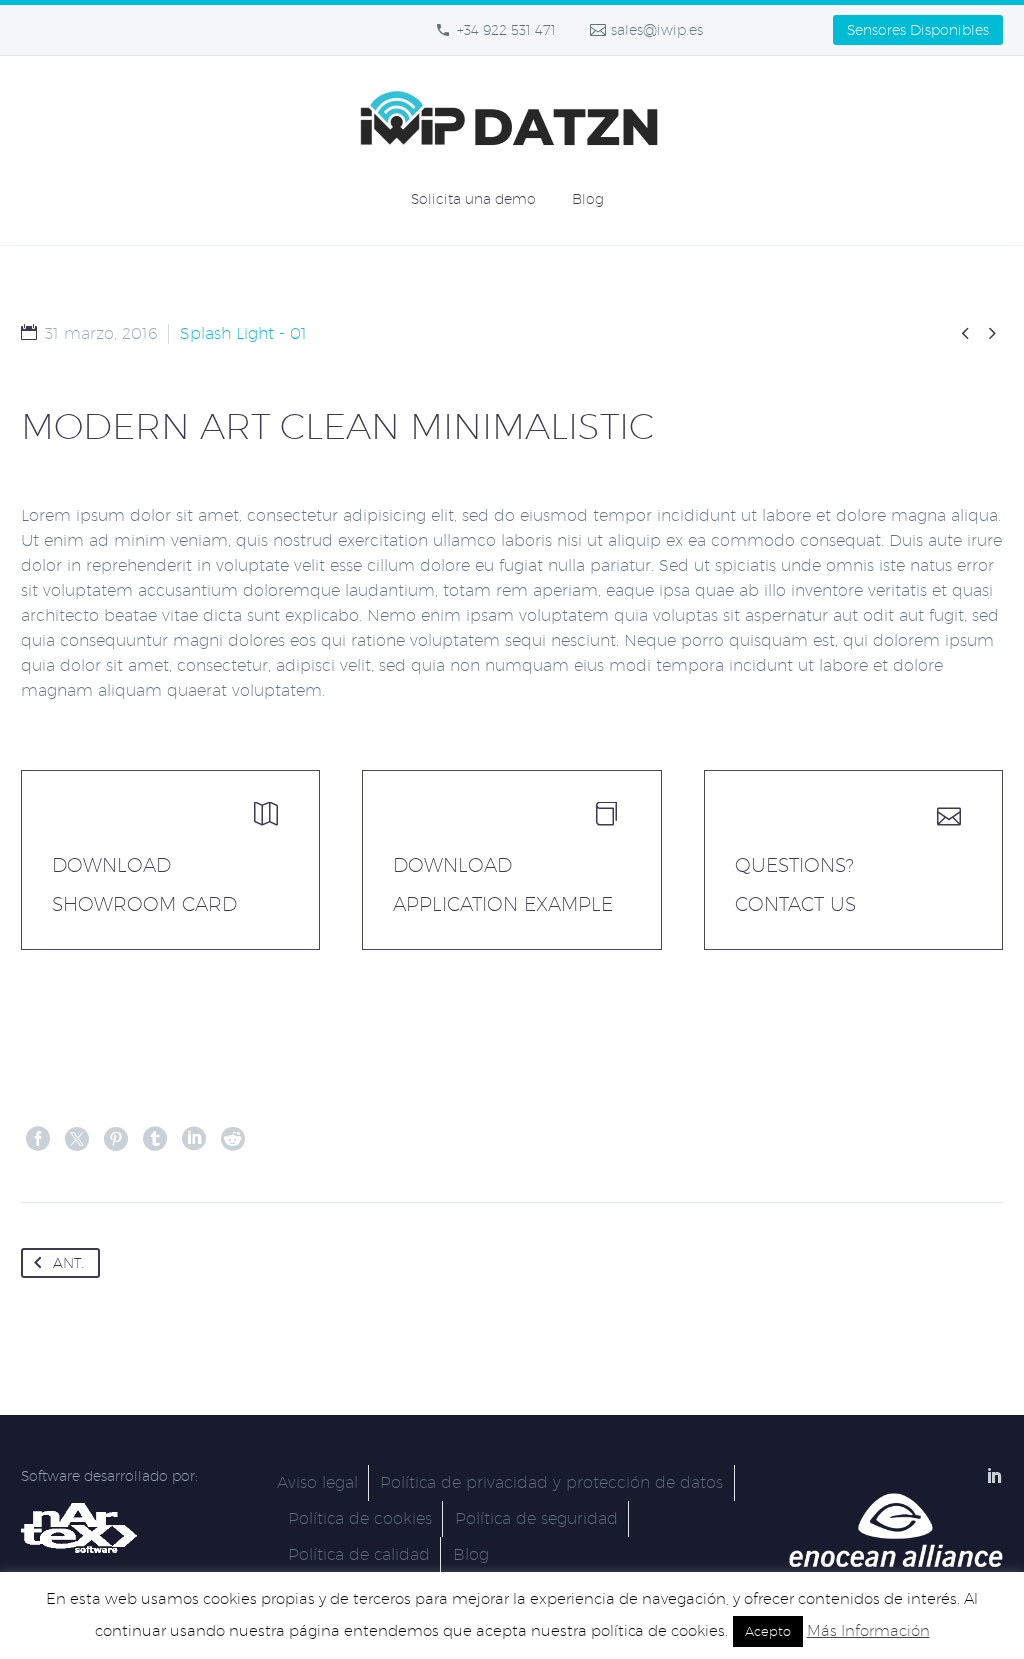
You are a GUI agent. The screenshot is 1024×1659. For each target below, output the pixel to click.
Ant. (68, 1263)
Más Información (868, 1630)
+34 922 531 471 (506, 30)
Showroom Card (144, 904)
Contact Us (795, 904)
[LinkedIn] (194, 1139)
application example (503, 904)
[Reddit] (233, 1139)
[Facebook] (38, 1139)
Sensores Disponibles (918, 30)
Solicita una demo (473, 199)
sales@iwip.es (657, 30)
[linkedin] (995, 1475)
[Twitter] (77, 1139)
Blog (588, 199)
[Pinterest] (116, 1139)
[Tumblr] (155, 1139)
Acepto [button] (768, 1631)
